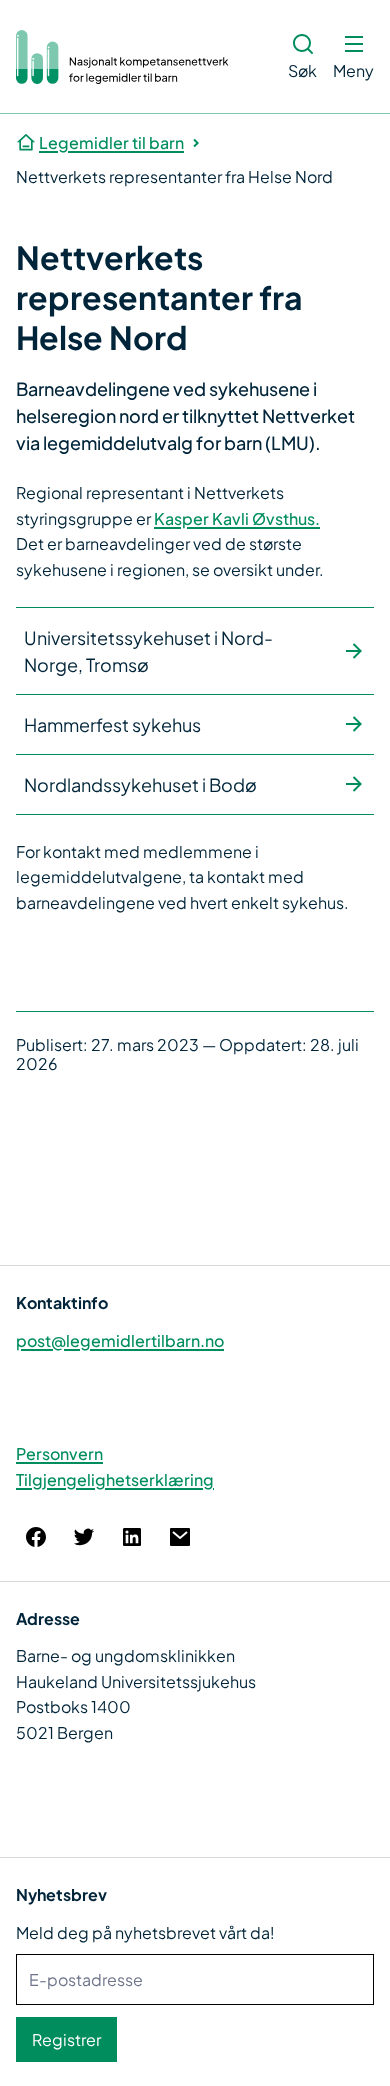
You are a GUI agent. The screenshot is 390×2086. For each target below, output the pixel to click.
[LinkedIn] (132, 1537)
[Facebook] (36, 1537)
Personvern (59, 1453)
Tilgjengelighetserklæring (115, 1479)
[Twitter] (84, 1537)
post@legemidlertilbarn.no (120, 1340)
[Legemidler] (123, 57)
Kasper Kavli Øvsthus (234, 518)
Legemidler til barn (111, 142)
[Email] (180, 1537)
